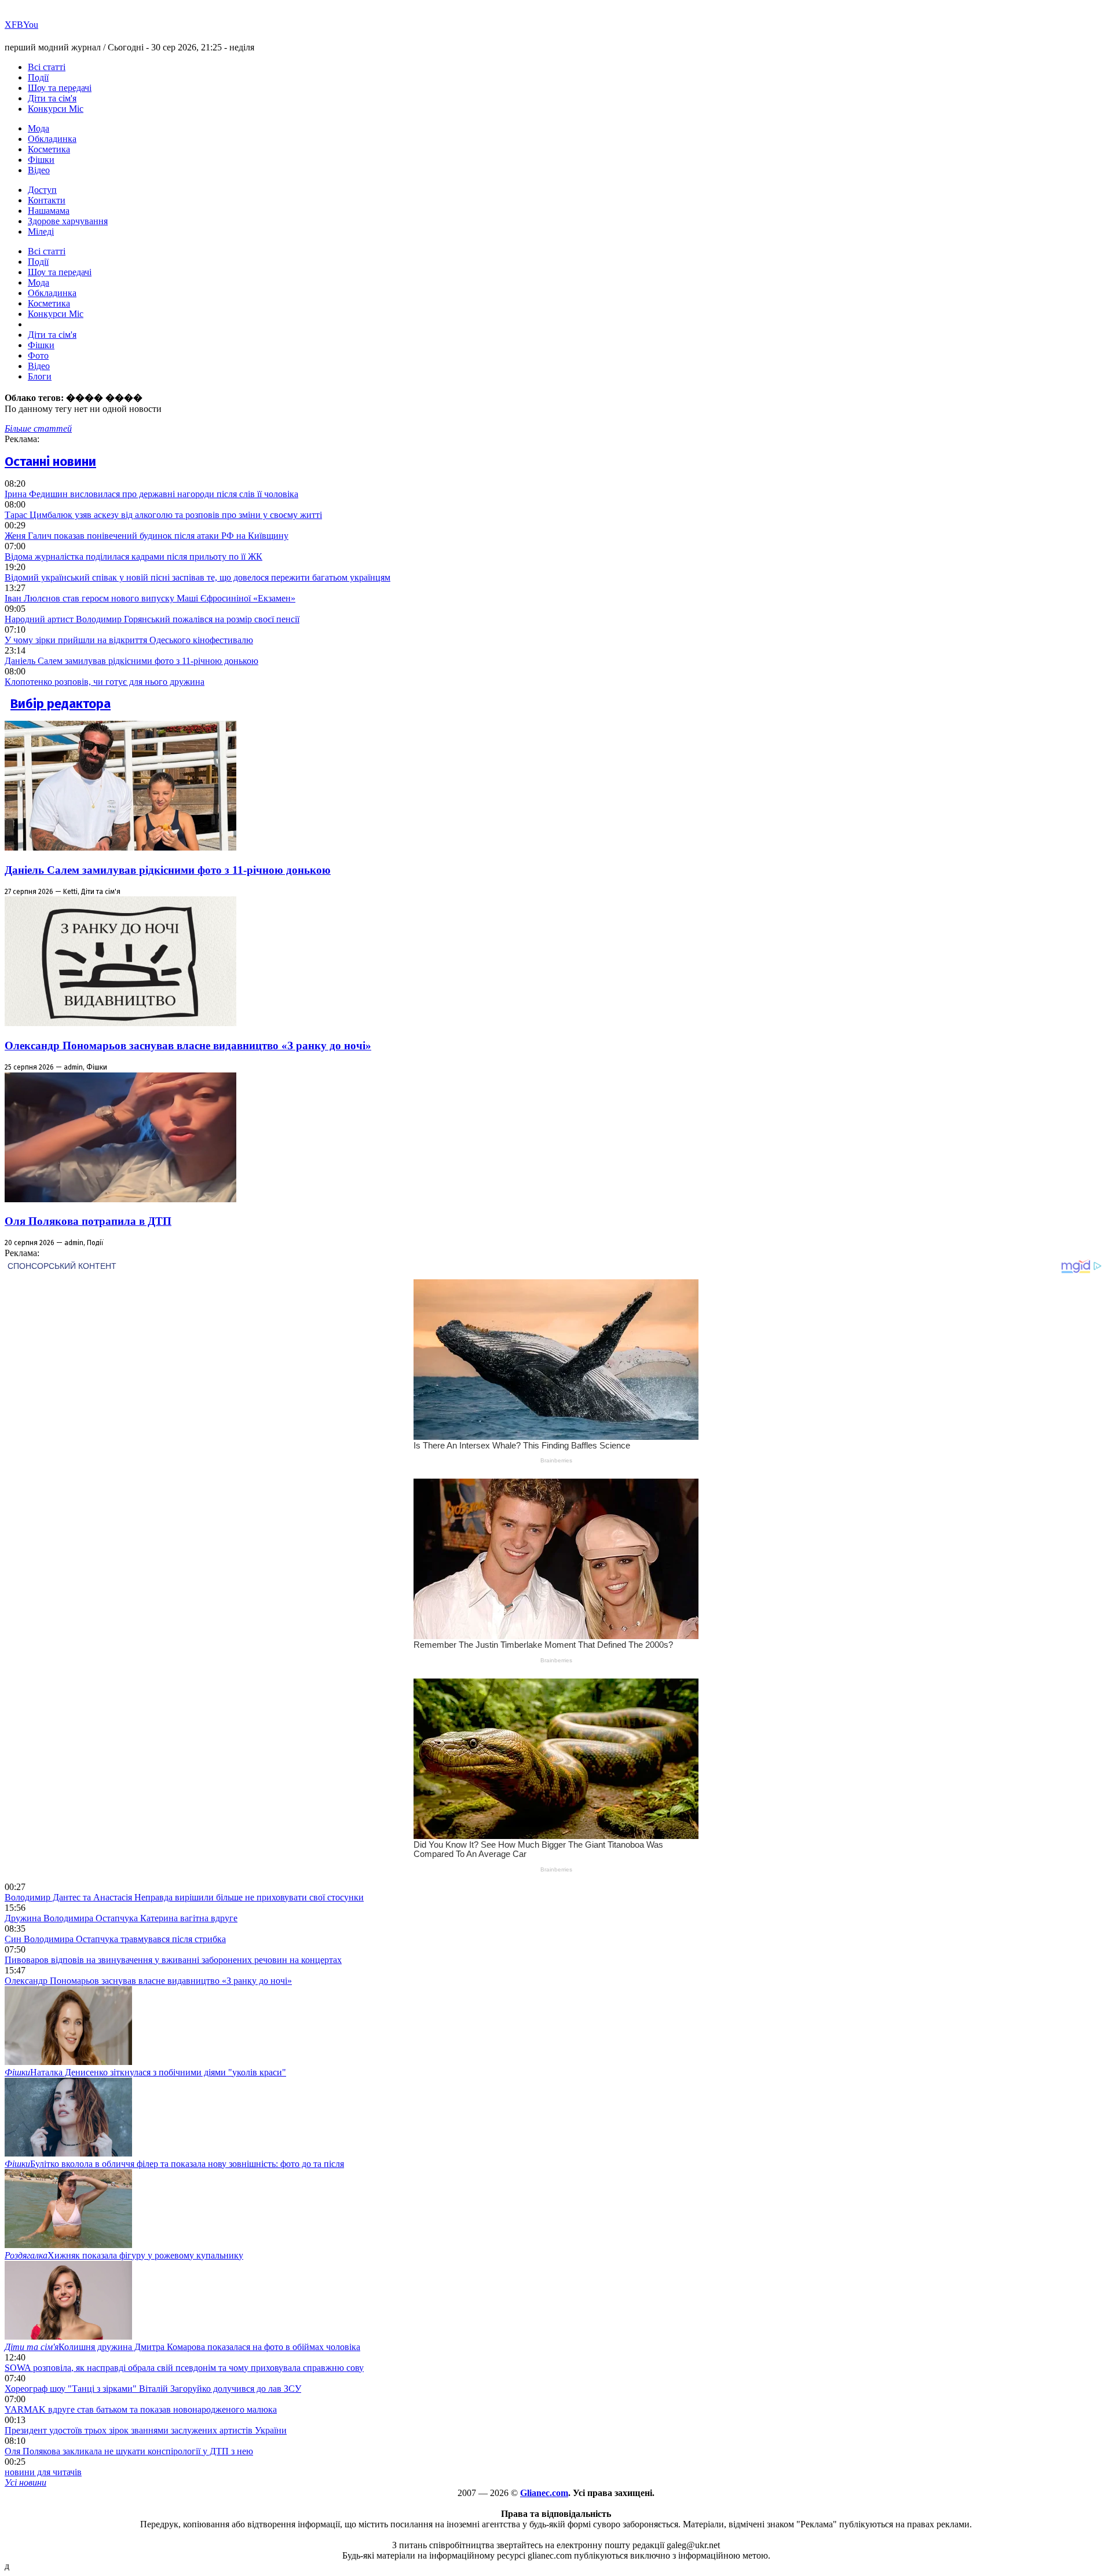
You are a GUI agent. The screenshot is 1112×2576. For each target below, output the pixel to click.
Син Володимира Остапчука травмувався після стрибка (115, 1939)
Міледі (41, 231)
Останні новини (50, 461)
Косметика (49, 149)
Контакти (47, 200)
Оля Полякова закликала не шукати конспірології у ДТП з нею (129, 2451)
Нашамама (49, 211)
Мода (39, 128)
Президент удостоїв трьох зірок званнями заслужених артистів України (146, 2430)
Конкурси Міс (56, 109)
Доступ (42, 190)
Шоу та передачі (60, 88)
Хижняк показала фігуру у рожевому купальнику (124, 2255)
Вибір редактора (61, 704)
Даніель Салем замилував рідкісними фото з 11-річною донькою (131, 661)
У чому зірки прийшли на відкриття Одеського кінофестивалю (129, 640)
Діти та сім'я (52, 98)
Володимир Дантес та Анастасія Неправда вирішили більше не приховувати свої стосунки (184, 1897)
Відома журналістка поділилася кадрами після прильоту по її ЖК (133, 557)
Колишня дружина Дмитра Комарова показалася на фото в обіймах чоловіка (182, 2347)
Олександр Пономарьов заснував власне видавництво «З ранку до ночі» (188, 1046)
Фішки (41, 160)
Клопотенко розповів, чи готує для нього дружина (105, 682)
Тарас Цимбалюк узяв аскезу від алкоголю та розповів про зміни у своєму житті (163, 515)
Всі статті (47, 67)
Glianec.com (544, 2493)
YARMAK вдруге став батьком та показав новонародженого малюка (141, 2409)
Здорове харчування (68, 221)
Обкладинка (52, 139)
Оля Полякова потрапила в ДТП (88, 1221)
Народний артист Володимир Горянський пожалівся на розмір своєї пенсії (152, 619)
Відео (39, 170)
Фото (38, 355)
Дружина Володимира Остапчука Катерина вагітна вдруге (121, 1918)
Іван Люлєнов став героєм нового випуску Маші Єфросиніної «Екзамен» (150, 598)
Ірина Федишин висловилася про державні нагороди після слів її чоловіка (151, 494)
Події (38, 77)
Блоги (40, 376)
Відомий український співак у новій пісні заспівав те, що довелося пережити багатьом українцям (197, 577)
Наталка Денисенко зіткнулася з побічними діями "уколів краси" (145, 2072)
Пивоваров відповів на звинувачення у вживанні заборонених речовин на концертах (173, 1960)
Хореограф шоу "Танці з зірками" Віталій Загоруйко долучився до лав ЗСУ (153, 2389)
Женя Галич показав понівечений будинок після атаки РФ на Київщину (147, 536)
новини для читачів (43, 2472)
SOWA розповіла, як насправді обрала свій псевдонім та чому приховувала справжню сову (184, 2368)
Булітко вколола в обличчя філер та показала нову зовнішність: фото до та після (174, 2164)
